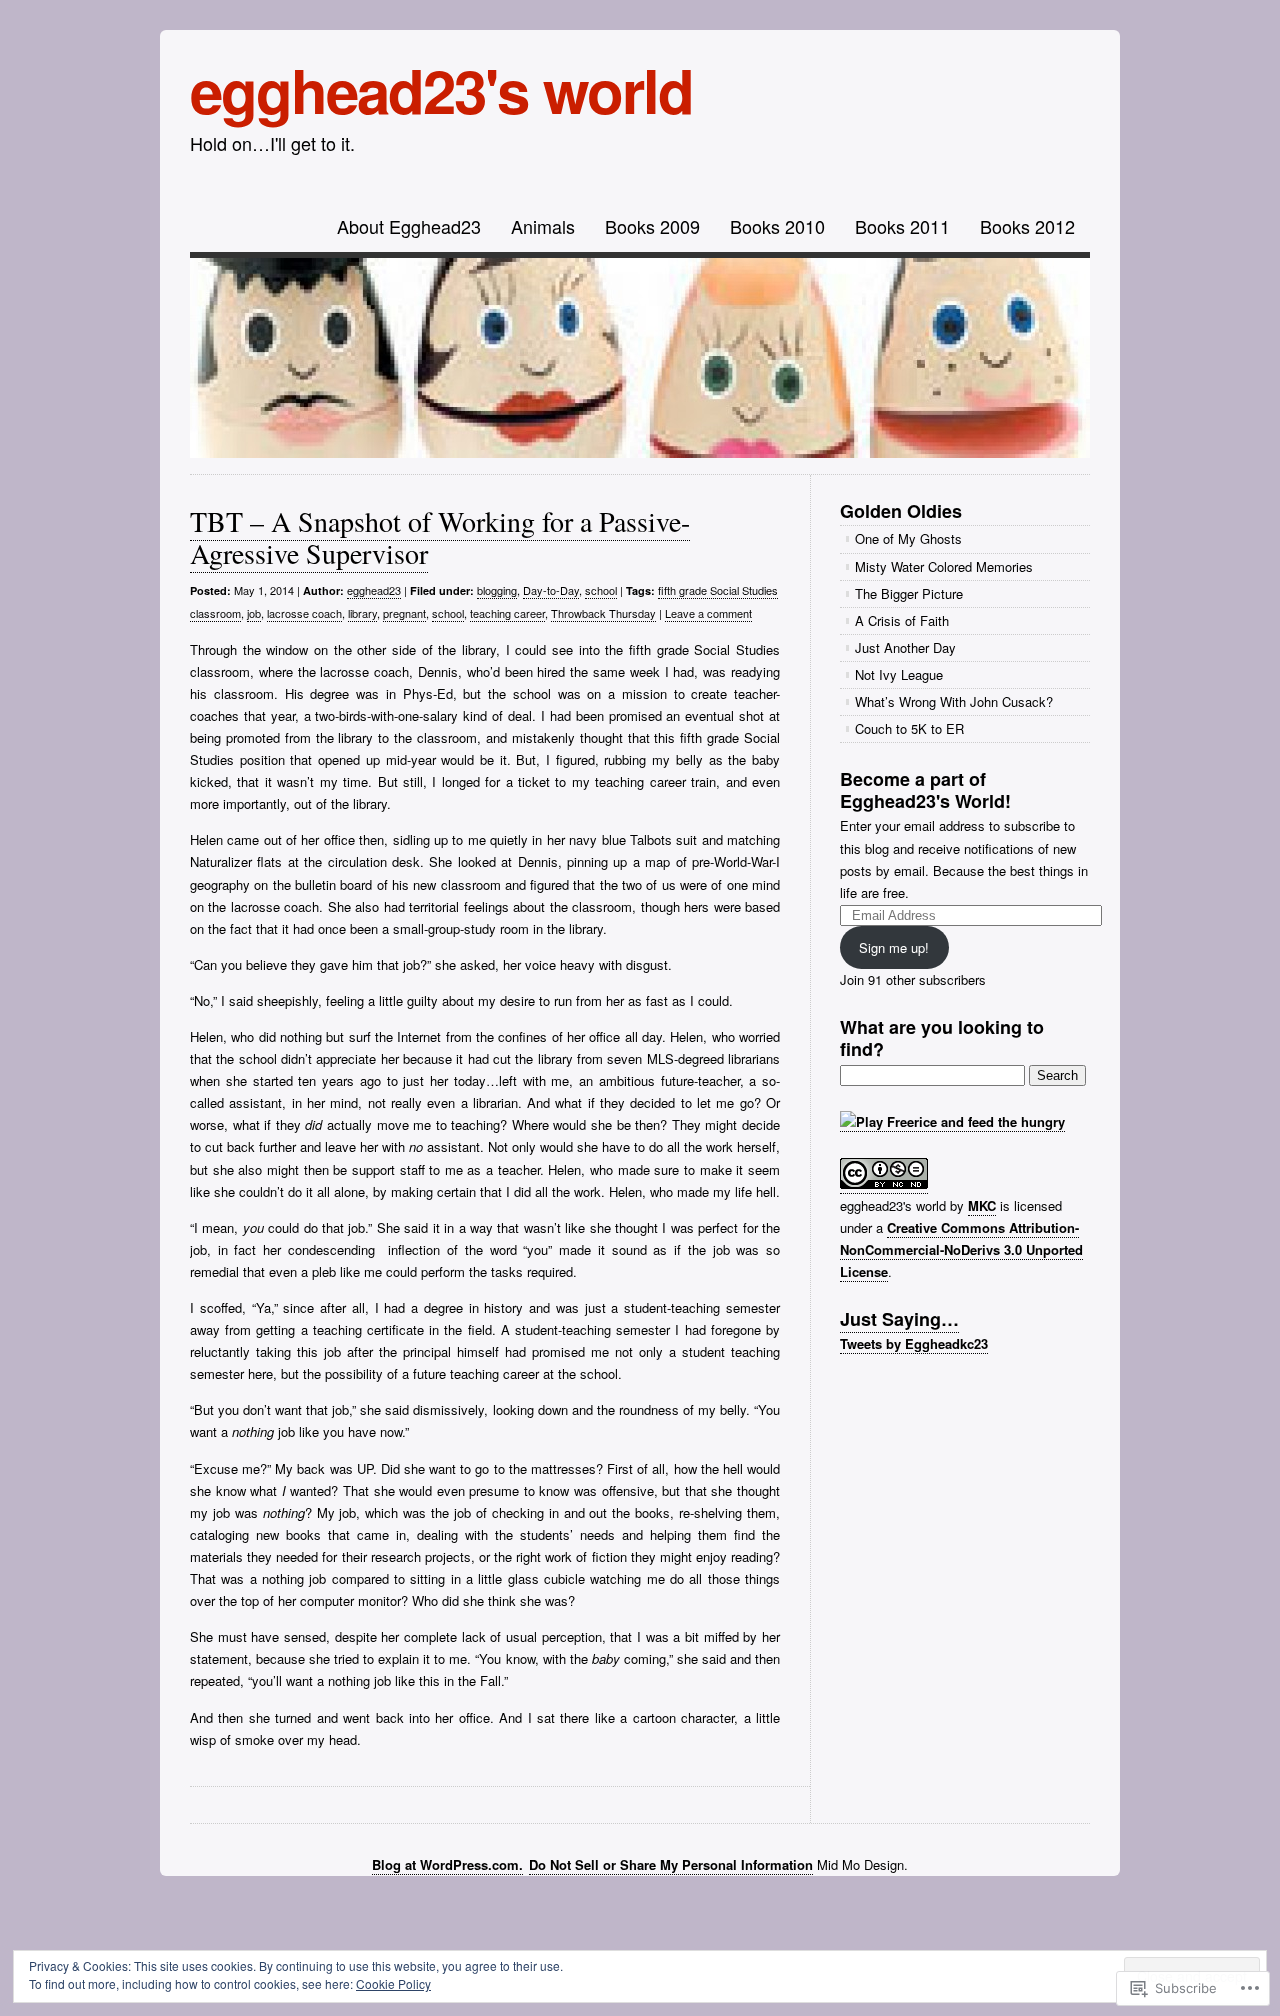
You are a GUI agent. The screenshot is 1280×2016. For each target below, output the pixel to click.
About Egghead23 (409, 226)
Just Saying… (899, 1319)
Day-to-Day (551, 590)
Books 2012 (1027, 226)
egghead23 (374, 590)
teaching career (507, 613)
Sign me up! (894, 947)
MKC (982, 1205)
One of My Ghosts (908, 538)
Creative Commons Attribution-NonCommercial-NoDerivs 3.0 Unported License (961, 1249)
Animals (543, 226)
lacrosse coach (304, 613)
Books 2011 (902, 226)
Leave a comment (708, 613)
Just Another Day (905, 647)
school (601, 590)
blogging (497, 590)
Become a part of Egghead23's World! (925, 790)
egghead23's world (441, 89)
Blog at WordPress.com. (447, 1864)
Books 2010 (777, 226)
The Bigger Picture (909, 593)
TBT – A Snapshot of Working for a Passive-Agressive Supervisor (440, 537)
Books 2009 (652, 226)
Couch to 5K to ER (909, 728)
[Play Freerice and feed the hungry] (952, 1122)
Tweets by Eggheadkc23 (914, 1343)
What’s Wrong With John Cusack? (954, 701)
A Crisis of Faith (902, 620)
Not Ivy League (899, 674)
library (362, 613)
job (254, 613)
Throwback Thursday (603, 613)
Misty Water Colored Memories (944, 566)
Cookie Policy (393, 1983)
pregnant (404, 613)
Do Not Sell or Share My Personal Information (671, 1864)
